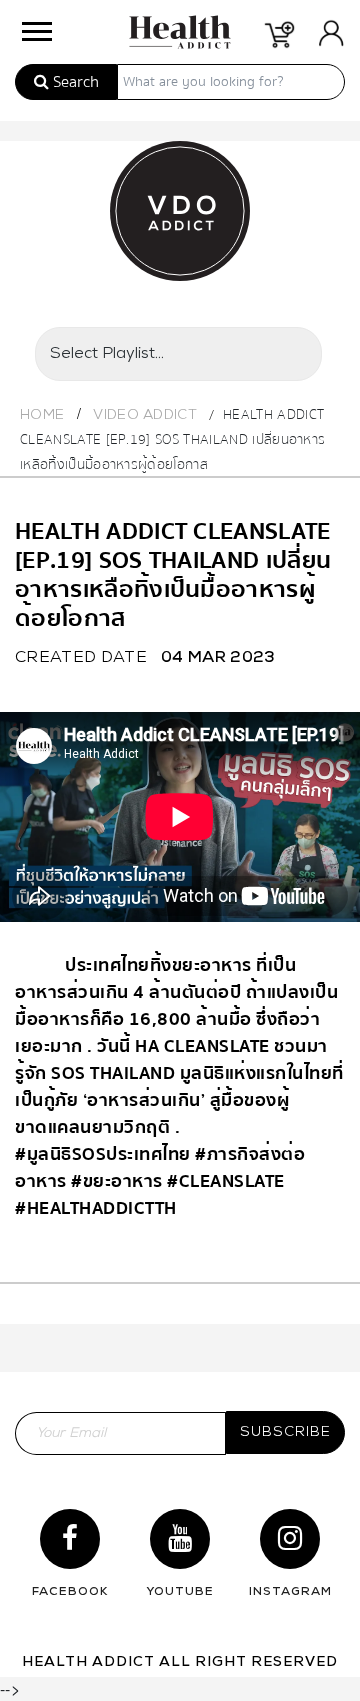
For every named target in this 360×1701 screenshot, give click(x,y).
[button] (34, 26)
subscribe (285, 1432)
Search (74, 82)
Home (42, 415)
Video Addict (145, 415)
